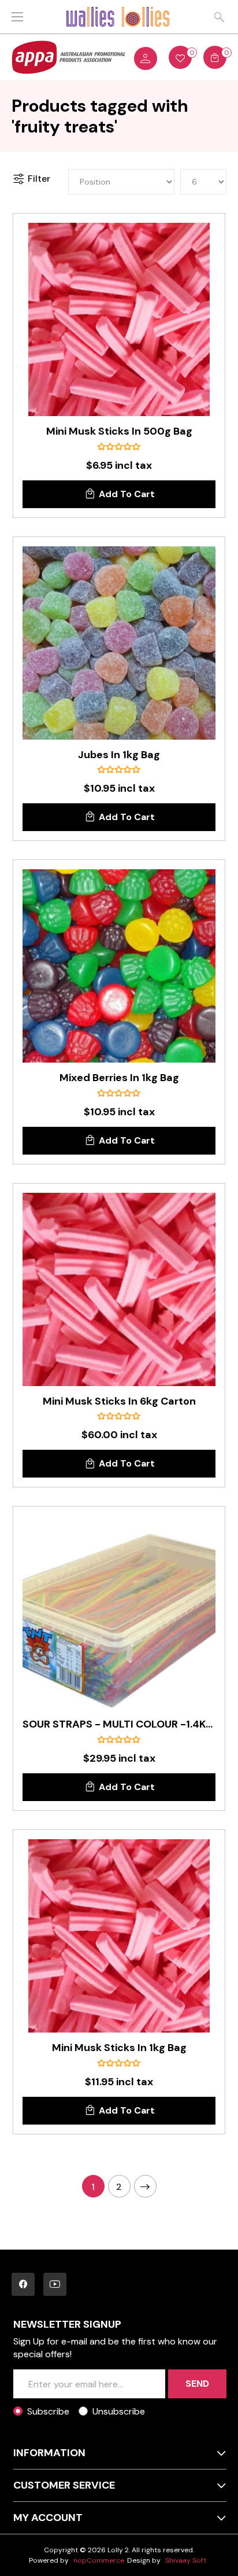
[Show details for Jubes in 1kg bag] (119, 643)
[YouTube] (55, 2284)
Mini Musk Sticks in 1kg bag (119, 2048)
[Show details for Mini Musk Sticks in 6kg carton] (119, 1289)
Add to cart (127, 494)
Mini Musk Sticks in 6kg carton (119, 1402)
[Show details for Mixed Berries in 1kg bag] (119, 966)
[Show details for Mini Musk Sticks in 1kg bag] (119, 1936)
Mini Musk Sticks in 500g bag (119, 432)
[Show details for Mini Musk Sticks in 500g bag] (119, 319)
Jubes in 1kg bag (119, 755)
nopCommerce (99, 2560)
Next (145, 2186)
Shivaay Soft (186, 2560)
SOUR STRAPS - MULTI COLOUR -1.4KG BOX (119, 1725)
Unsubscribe (119, 2411)
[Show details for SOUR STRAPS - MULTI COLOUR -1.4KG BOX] (119, 1612)
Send (197, 2384)
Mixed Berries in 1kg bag (119, 1078)
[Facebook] (23, 2284)
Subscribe (48, 2411)
